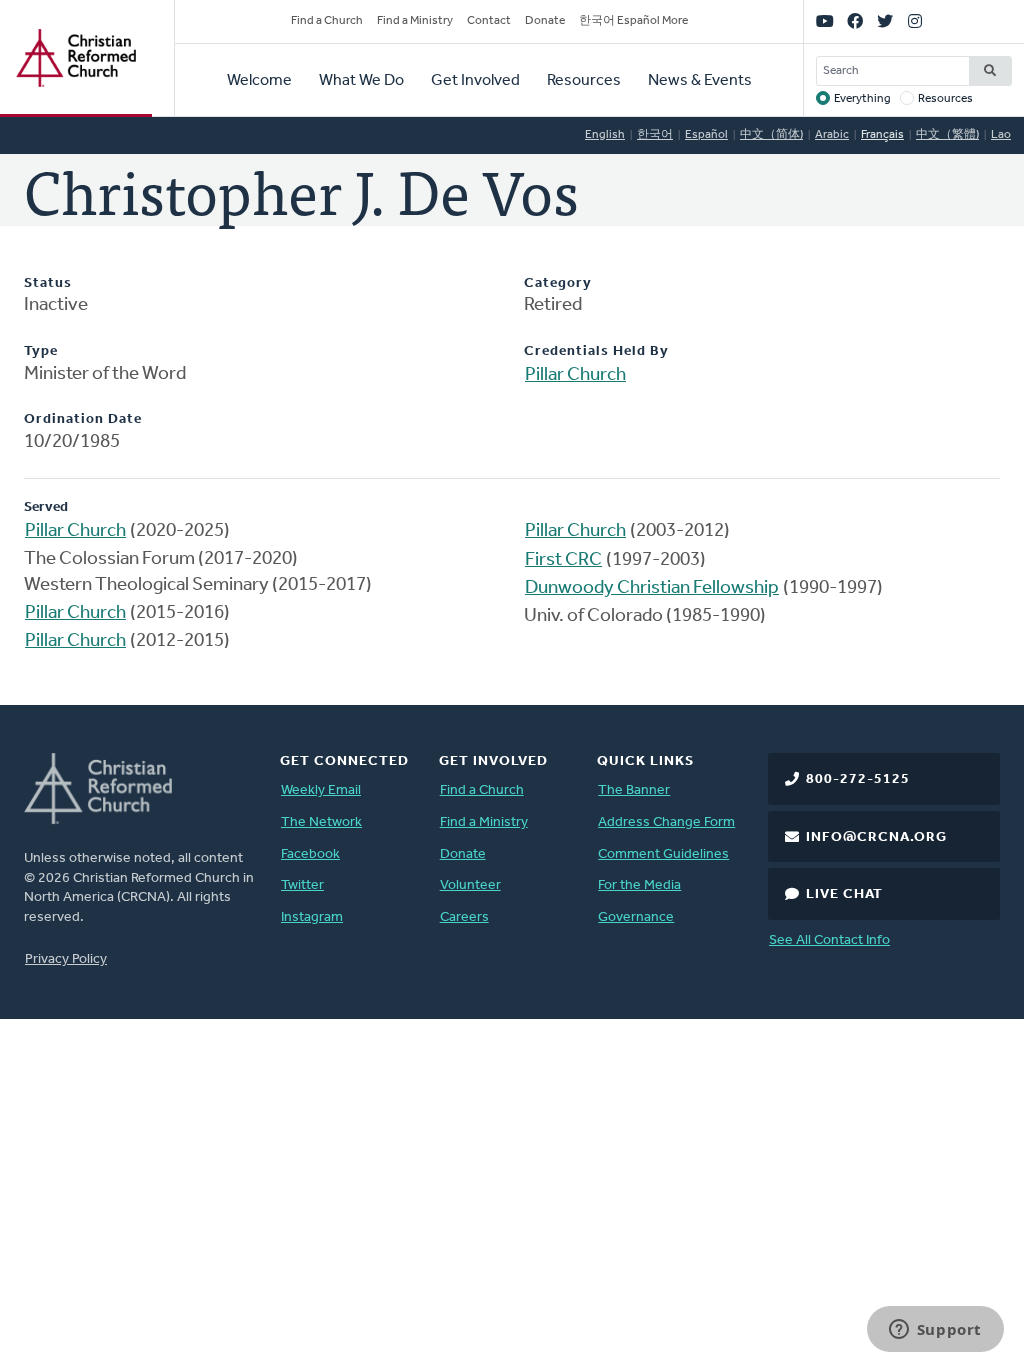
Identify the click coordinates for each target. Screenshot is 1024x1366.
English (605, 135)
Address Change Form (666, 822)
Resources (584, 81)
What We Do (361, 81)
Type (41, 351)
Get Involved (475, 81)
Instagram (312, 917)
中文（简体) (771, 135)
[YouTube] (825, 22)
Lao (1001, 135)
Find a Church (327, 21)
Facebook (310, 854)
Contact (489, 21)
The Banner (634, 790)
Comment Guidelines (663, 854)
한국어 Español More (633, 21)
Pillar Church (575, 375)
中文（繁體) (947, 135)
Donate (545, 21)
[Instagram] (915, 22)
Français (882, 135)
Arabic (832, 135)
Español (706, 135)
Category (558, 283)
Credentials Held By (596, 351)
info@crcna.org (876, 837)
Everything (862, 99)
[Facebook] (855, 22)
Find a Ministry (415, 21)
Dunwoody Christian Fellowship (652, 588)
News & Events (700, 81)
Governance (636, 917)
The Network (321, 822)
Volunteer (470, 885)
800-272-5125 (858, 779)
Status (48, 283)
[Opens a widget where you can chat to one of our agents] (935, 1331)
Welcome (259, 81)
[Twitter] (885, 22)
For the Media (639, 885)
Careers (464, 917)
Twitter (302, 885)
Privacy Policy (66, 959)
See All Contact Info (829, 940)
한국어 (655, 135)
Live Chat (844, 894)
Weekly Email (321, 790)
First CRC (563, 560)
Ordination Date (83, 419)
